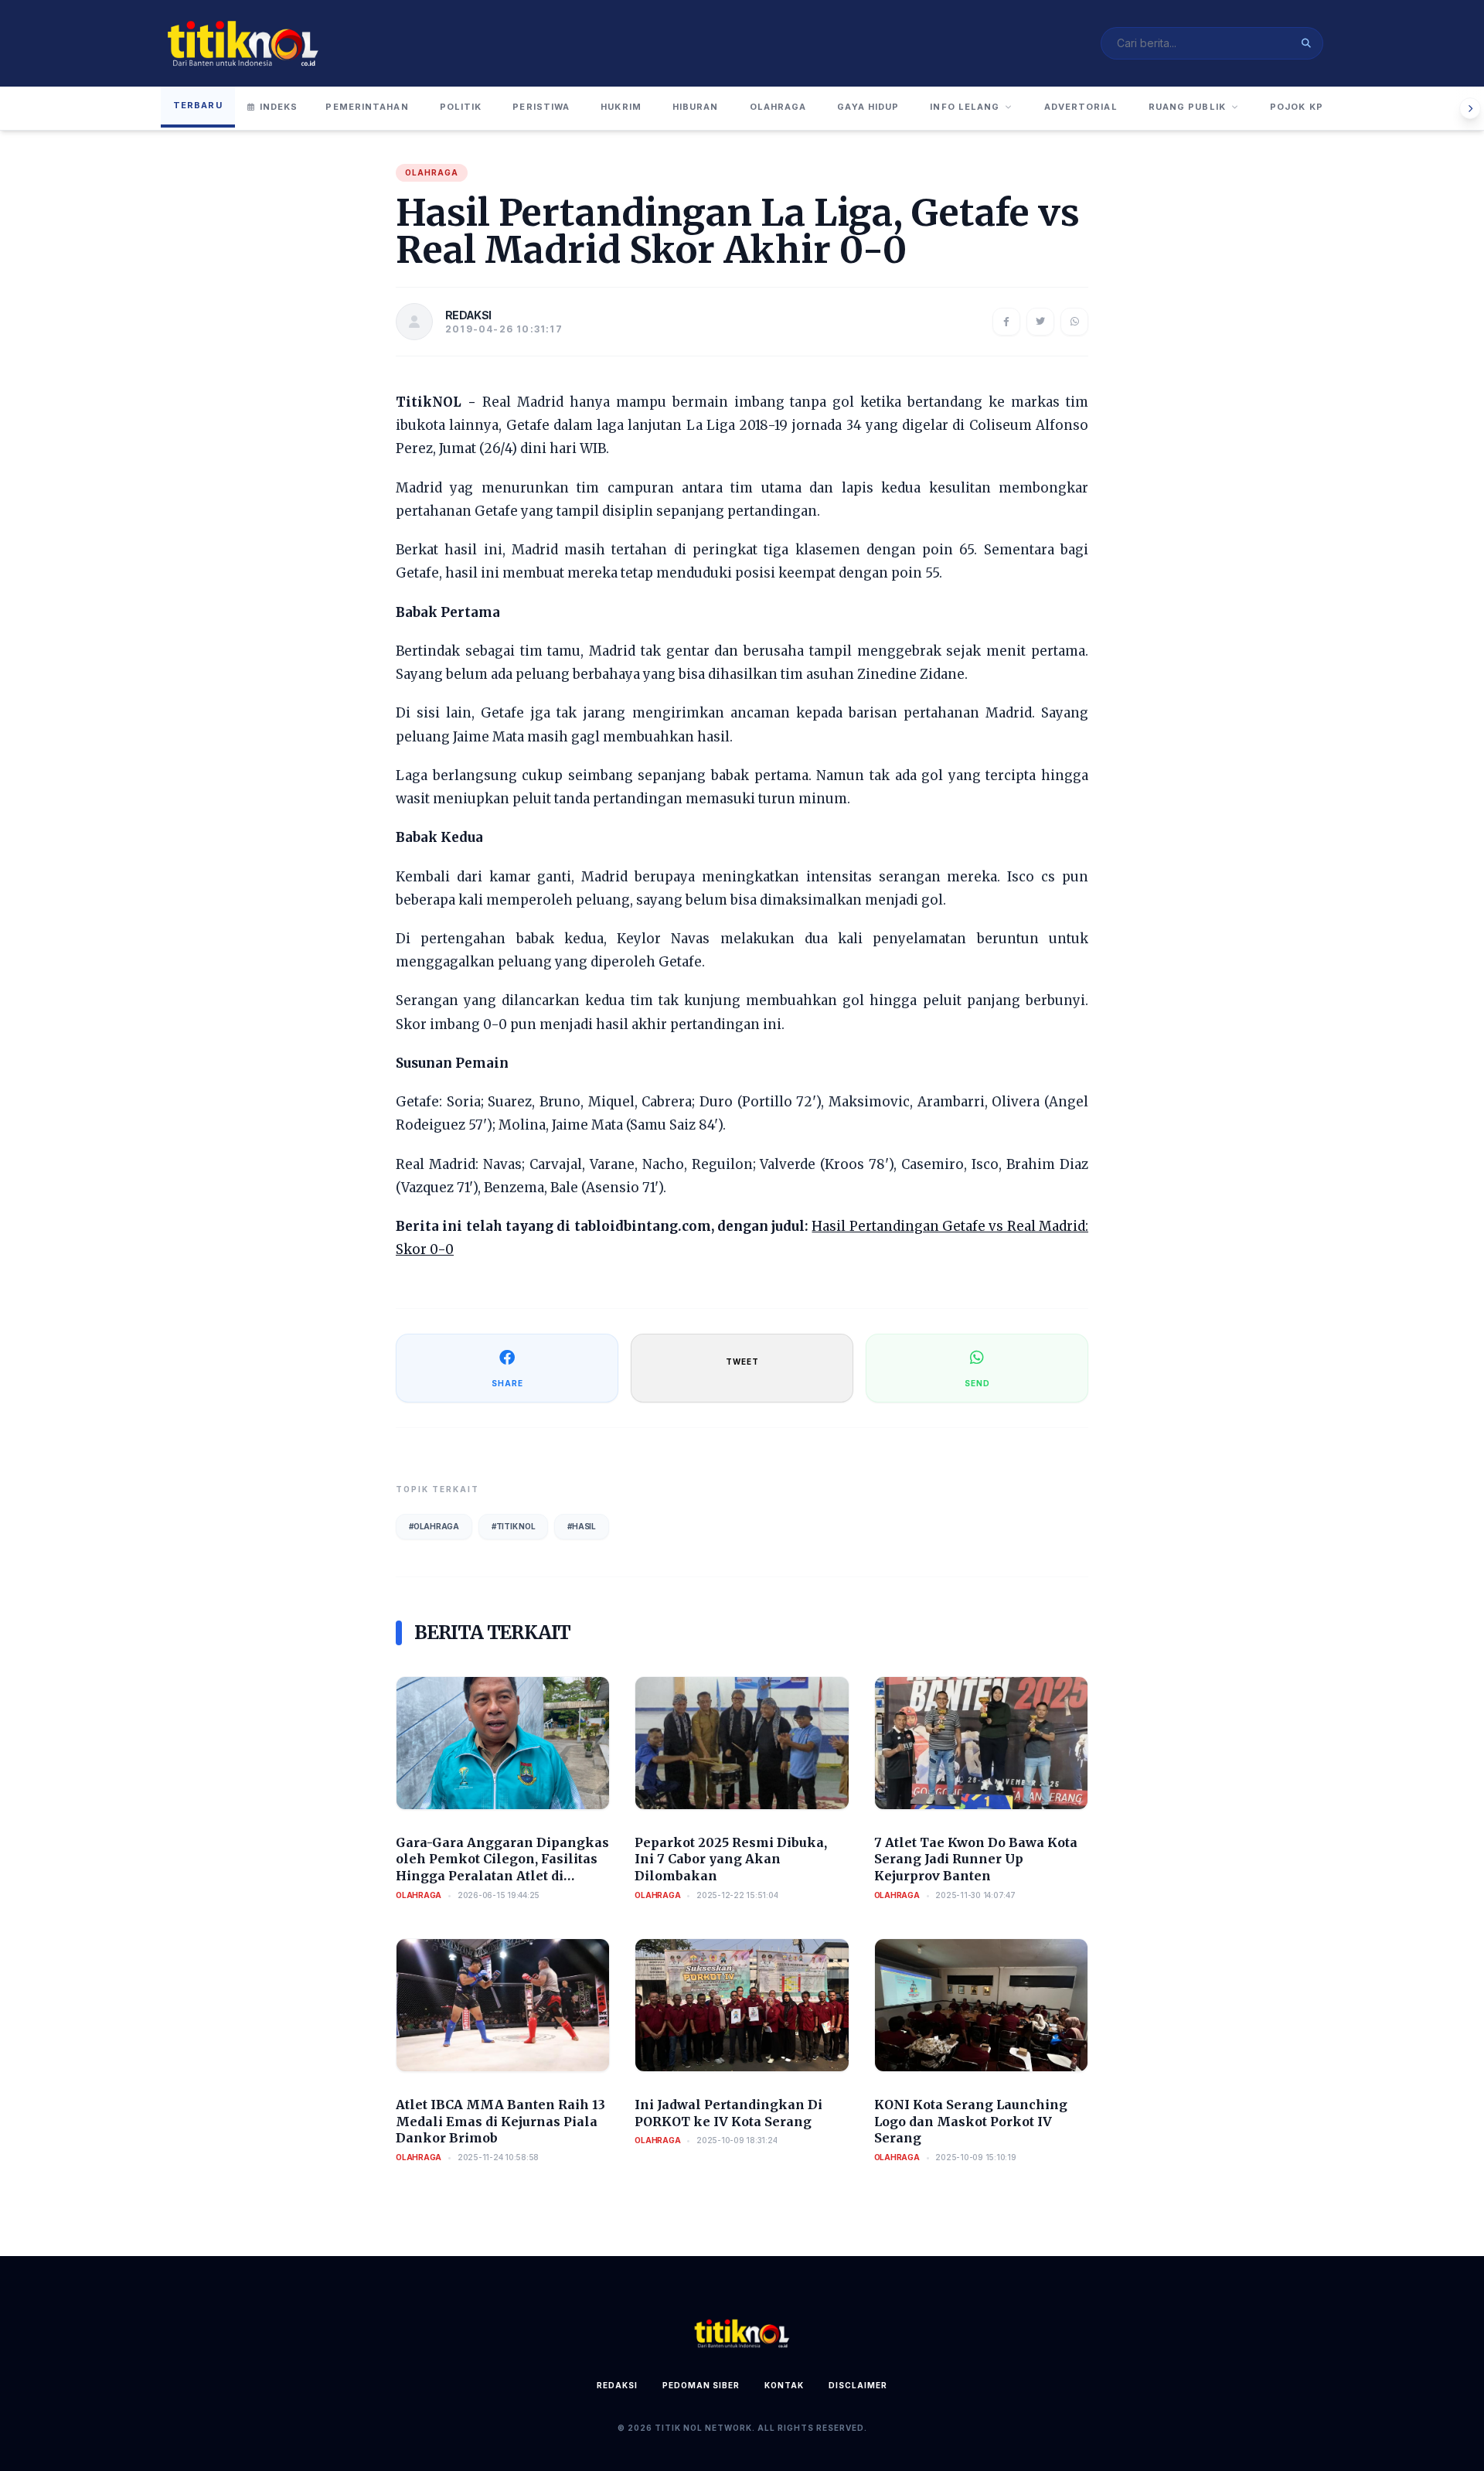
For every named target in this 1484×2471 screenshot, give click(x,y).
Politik (461, 107)
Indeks (279, 107)
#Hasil (582, 1526)
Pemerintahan (367, 107)
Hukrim (621, 107)
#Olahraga (434, 1526)
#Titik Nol (514, 1526)
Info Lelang (965, 107)
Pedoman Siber (701, 2385)
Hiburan (696, 107)
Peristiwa (541, 107)
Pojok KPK (1300, 107)
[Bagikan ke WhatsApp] (1074, 322)
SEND (977, 1383)
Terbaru (198, 105)
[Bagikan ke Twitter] (1040, 322)
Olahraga (778, 107)
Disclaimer (858, 2385)
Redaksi (617, 2385)
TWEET (742, 1362)
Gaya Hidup (868, 107)
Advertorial (1081, 107)
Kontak (784, 2385)
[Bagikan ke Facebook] (1006, 322)
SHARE (507, 1383)
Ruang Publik (1187, 107)
